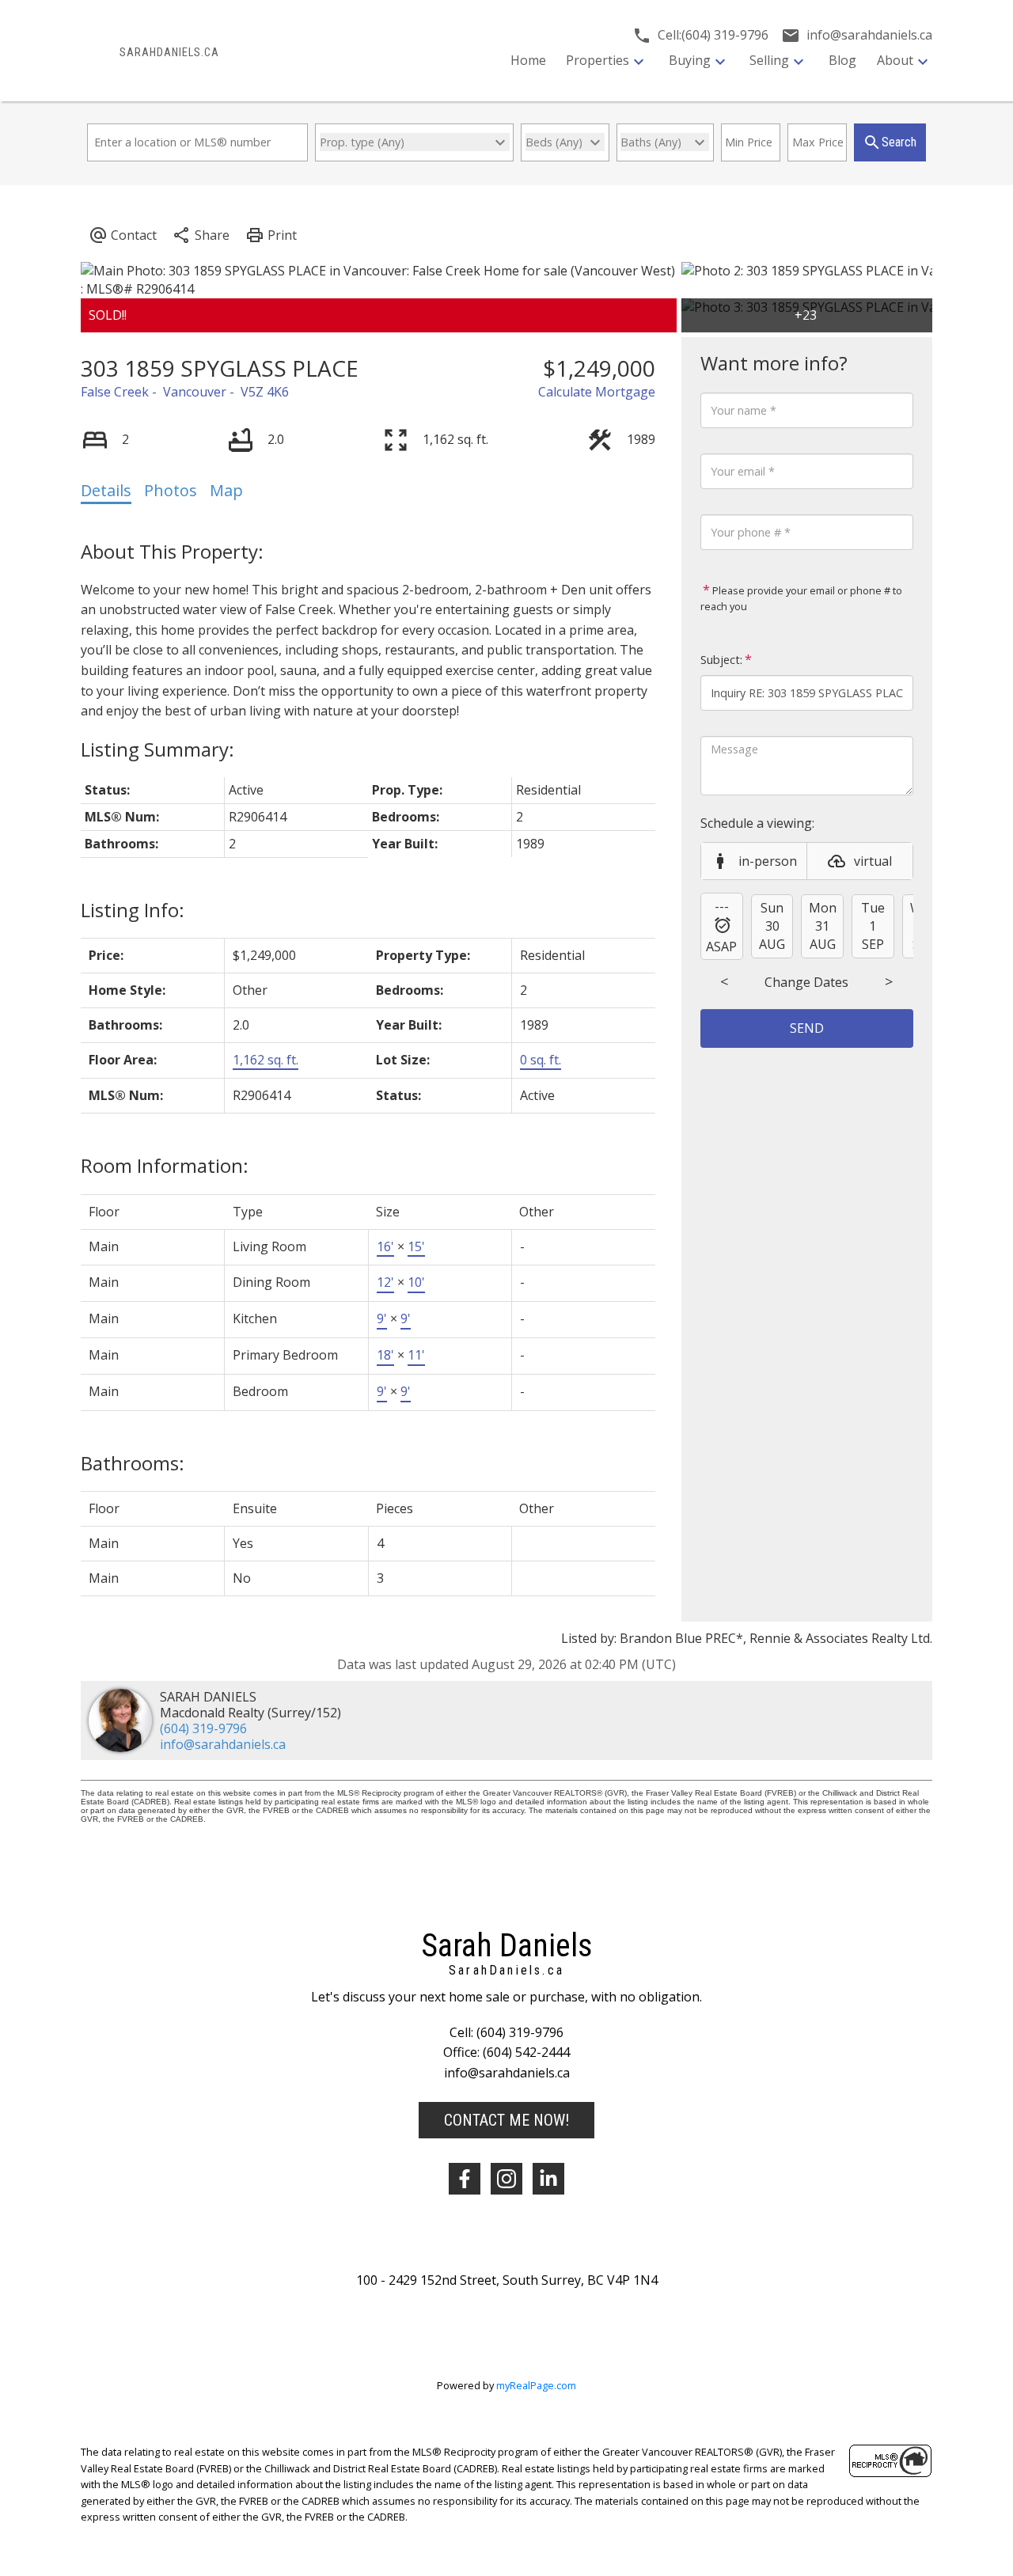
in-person (768, 861)
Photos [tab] (171, 490)
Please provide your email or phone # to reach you (801, 598)
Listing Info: (133, 910)
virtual (873, 861)
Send (807, 1028)
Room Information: (165, 1165)
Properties (598, 60)
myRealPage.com (536, 2385)
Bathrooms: (133, 1463)
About (895, 60)
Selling (769, 60)
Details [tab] (106, 490)
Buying (690, 60)
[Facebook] (465, 2179)
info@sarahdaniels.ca (223, 1744)
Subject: (721, 660)
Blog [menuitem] (842, 60)
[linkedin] (548, 2179)
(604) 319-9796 (203, 1728)
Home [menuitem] (528, 60)
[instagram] (506, 2179)
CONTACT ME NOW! (506, 2120)
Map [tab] (226, 490)
